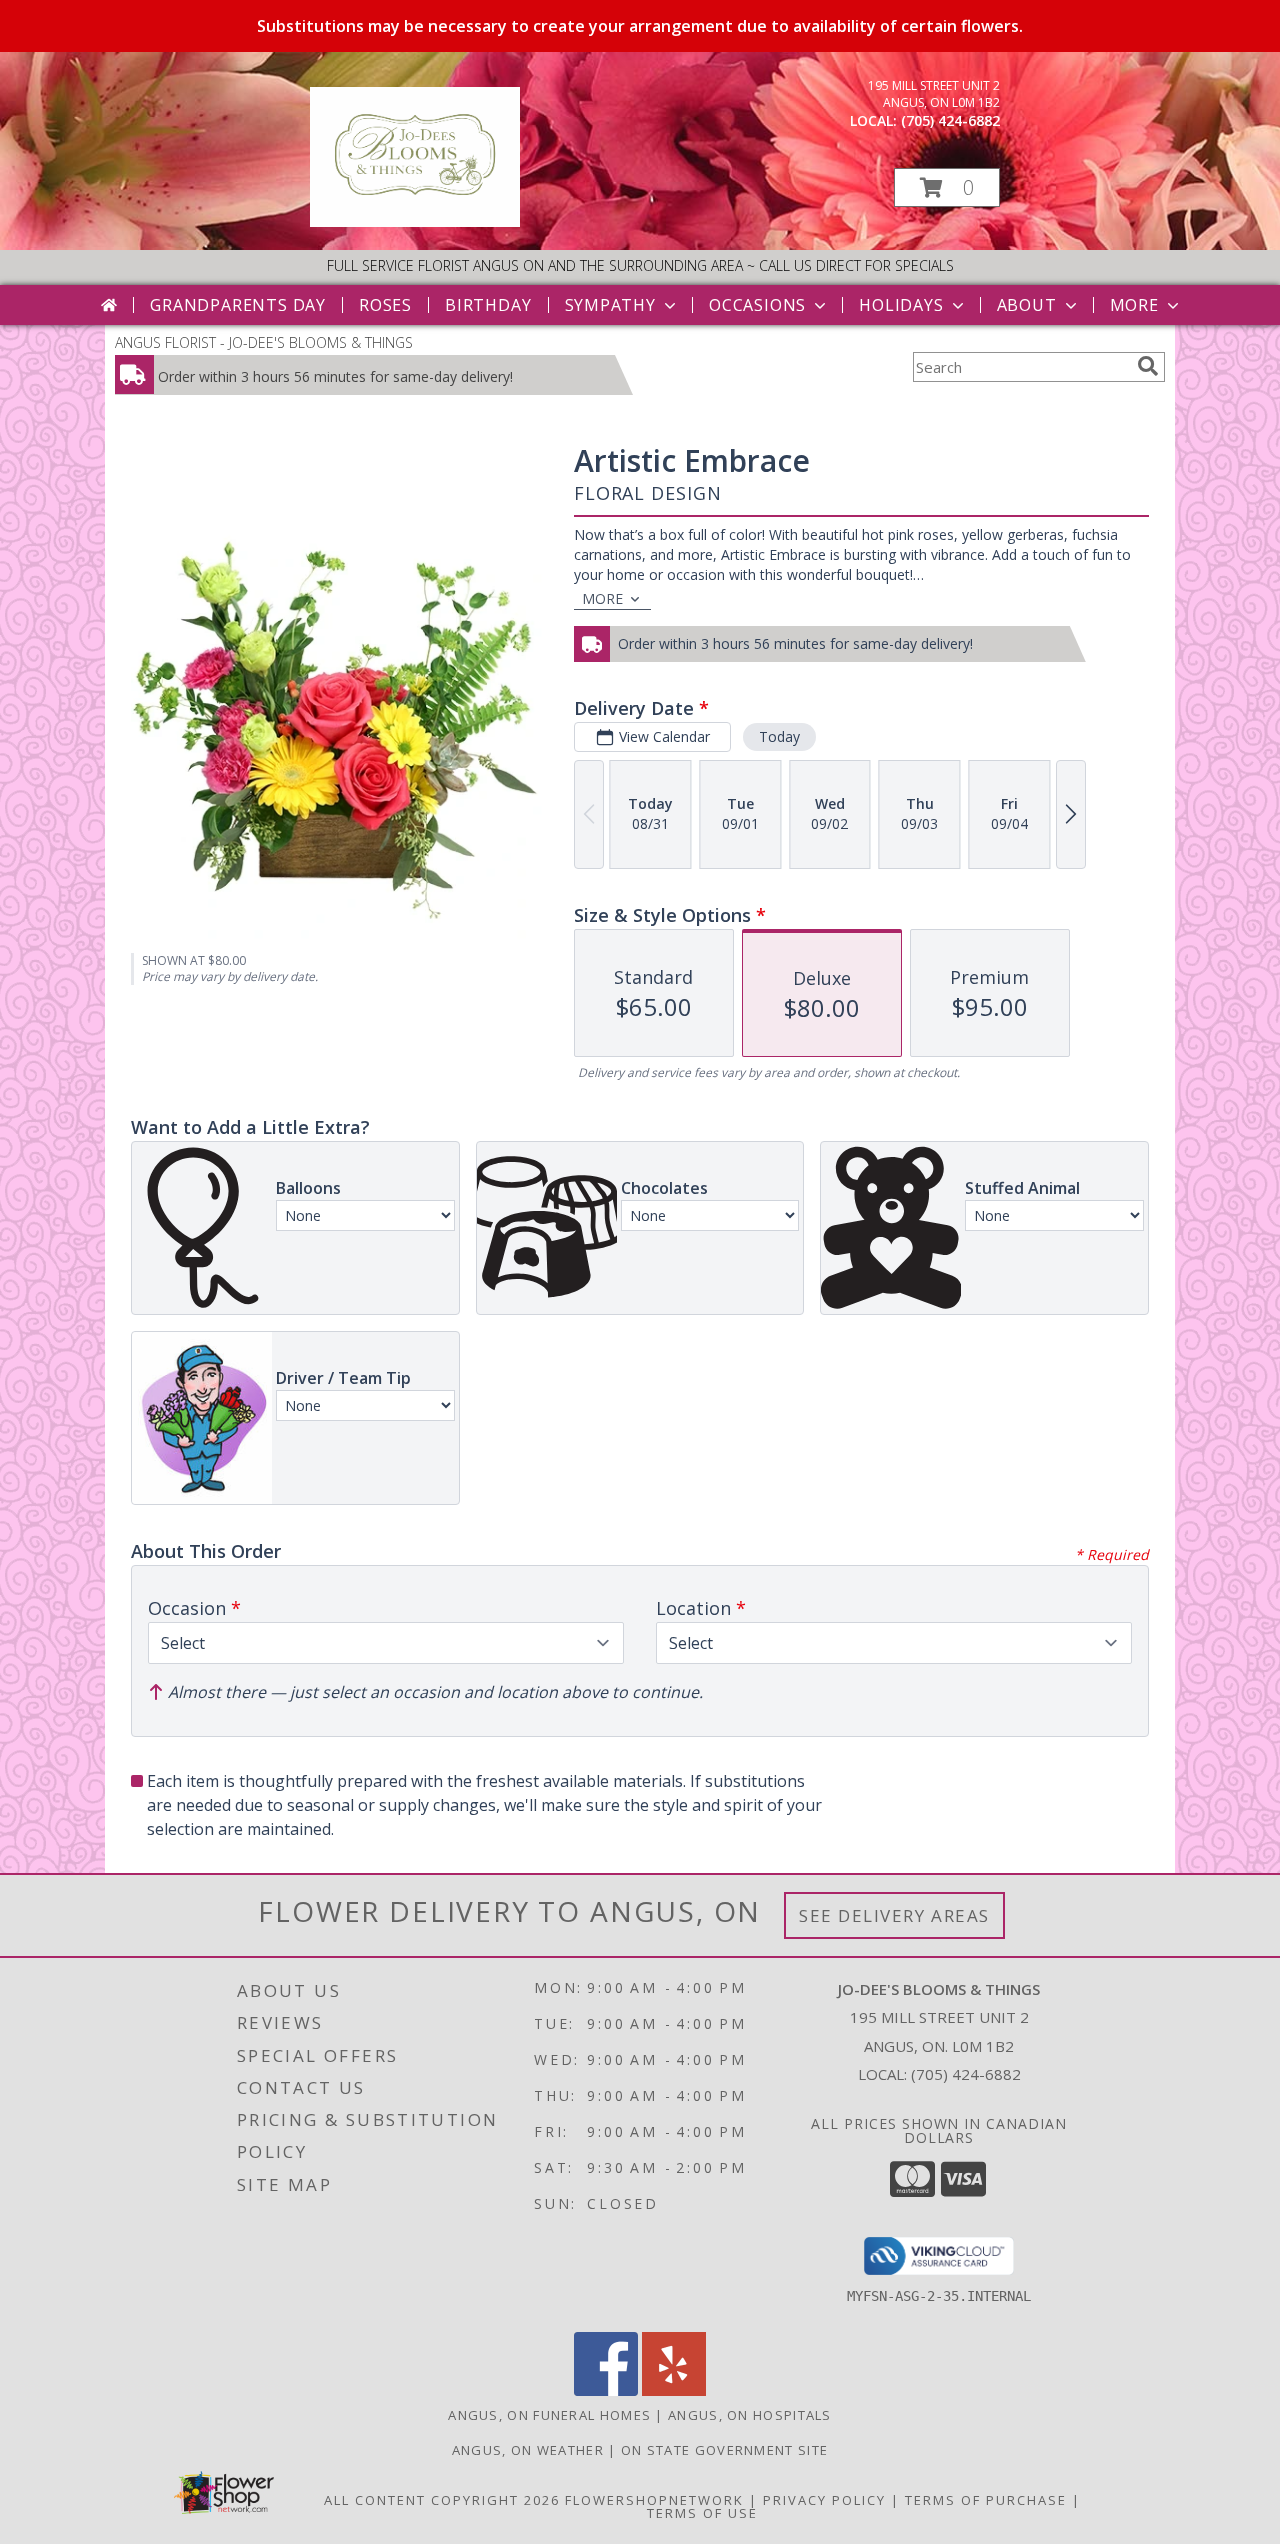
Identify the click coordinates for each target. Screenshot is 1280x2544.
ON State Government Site (724, 2450)
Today (779, 736)
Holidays (901, 305)
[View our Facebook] (606, 2390)
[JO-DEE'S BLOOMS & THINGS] (415, 221)
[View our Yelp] (674, 2390)
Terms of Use (702, 2513)
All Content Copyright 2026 (442, 2500)
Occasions (757, 305)
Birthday (488, 305)
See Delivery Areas (894, 1915)
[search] (1148, 366)
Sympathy (610, 305)
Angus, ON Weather (528, 2450)
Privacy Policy (824, 2500)
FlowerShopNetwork (654, 2500)
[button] (947, 187)
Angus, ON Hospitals (750, 2415)
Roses (385, 305)
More (1134, 305)
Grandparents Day (238, 305)
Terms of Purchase (986, 2500)
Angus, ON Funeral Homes (549, 2415)
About (1027, 305)
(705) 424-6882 (950, 120)
